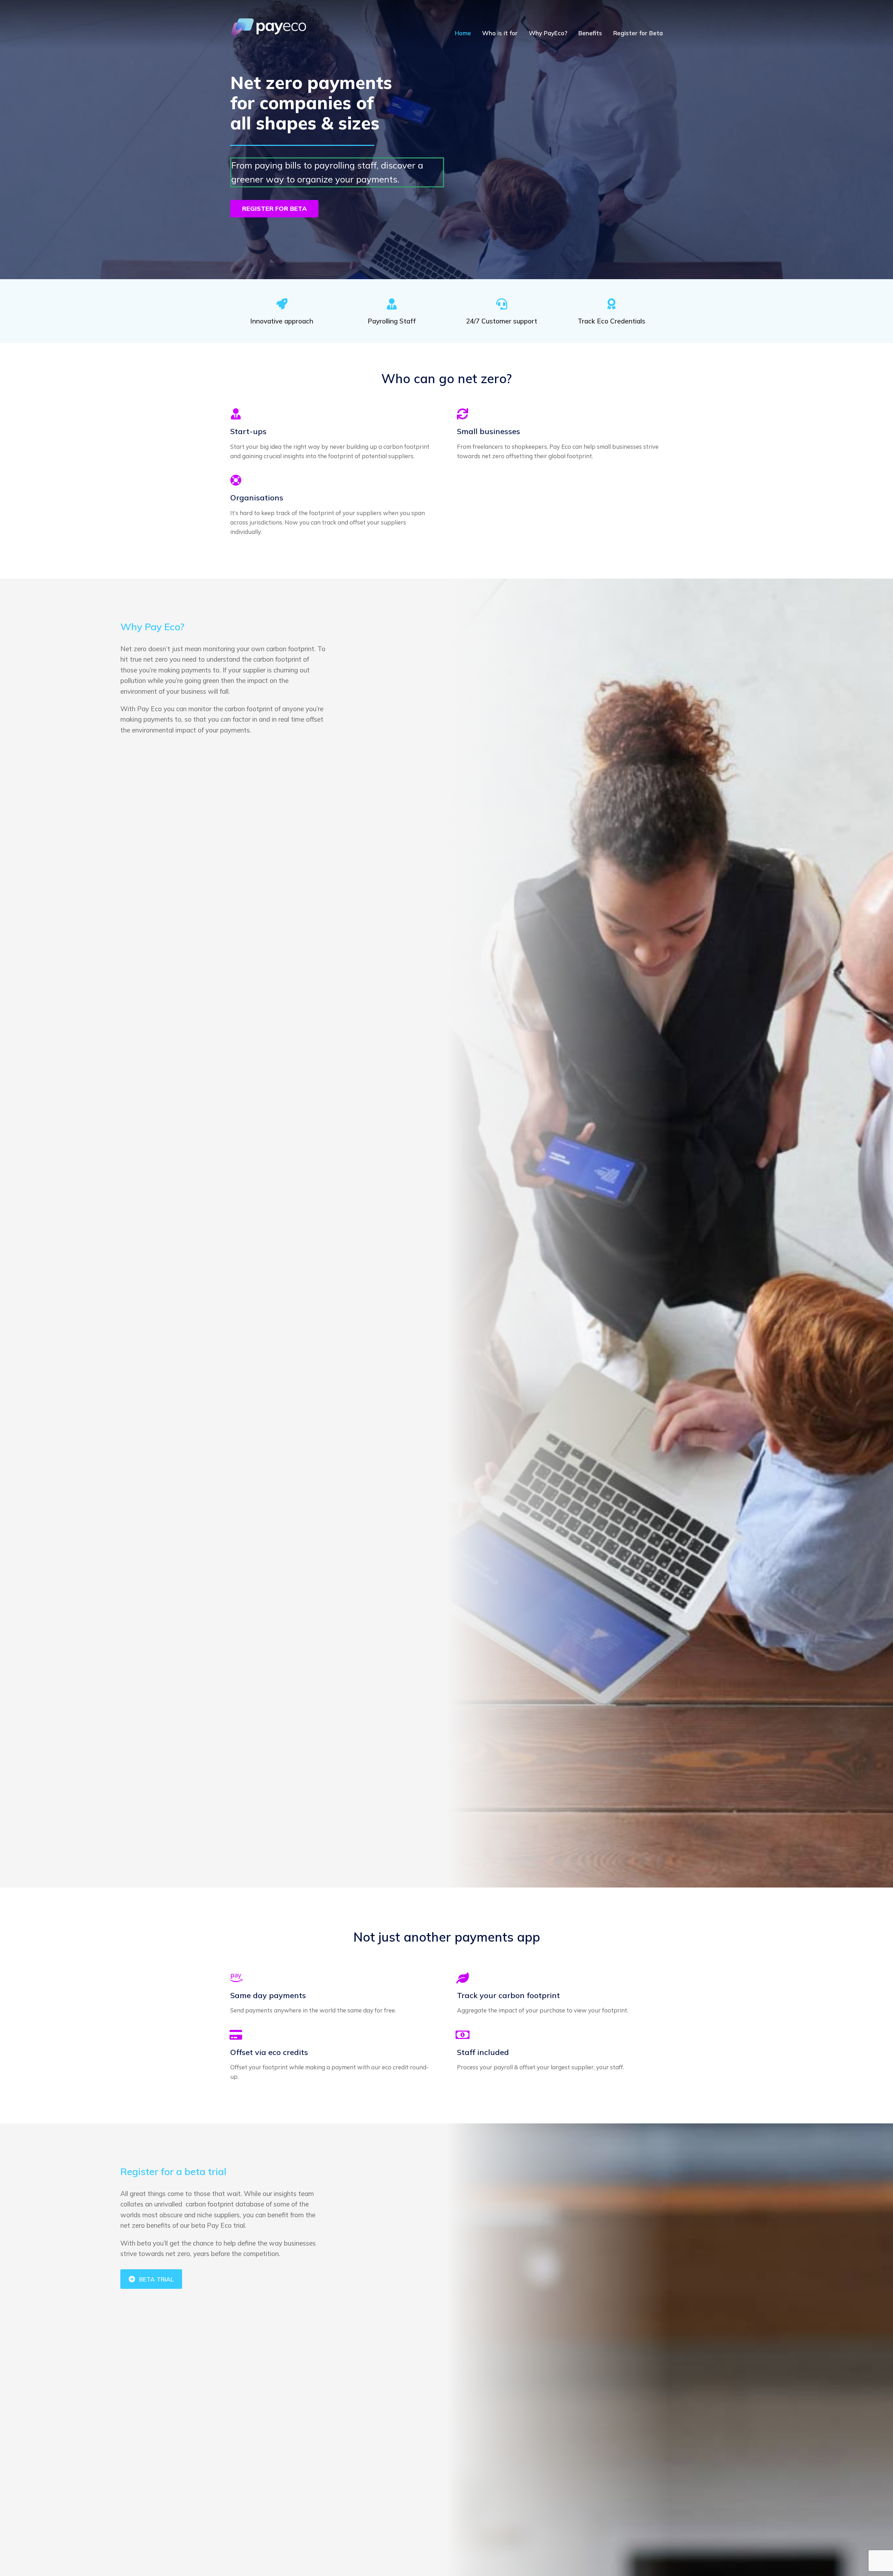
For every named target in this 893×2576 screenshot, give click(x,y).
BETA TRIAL (156, 2279)
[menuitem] (463, 33)
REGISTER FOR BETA (275, 209)
